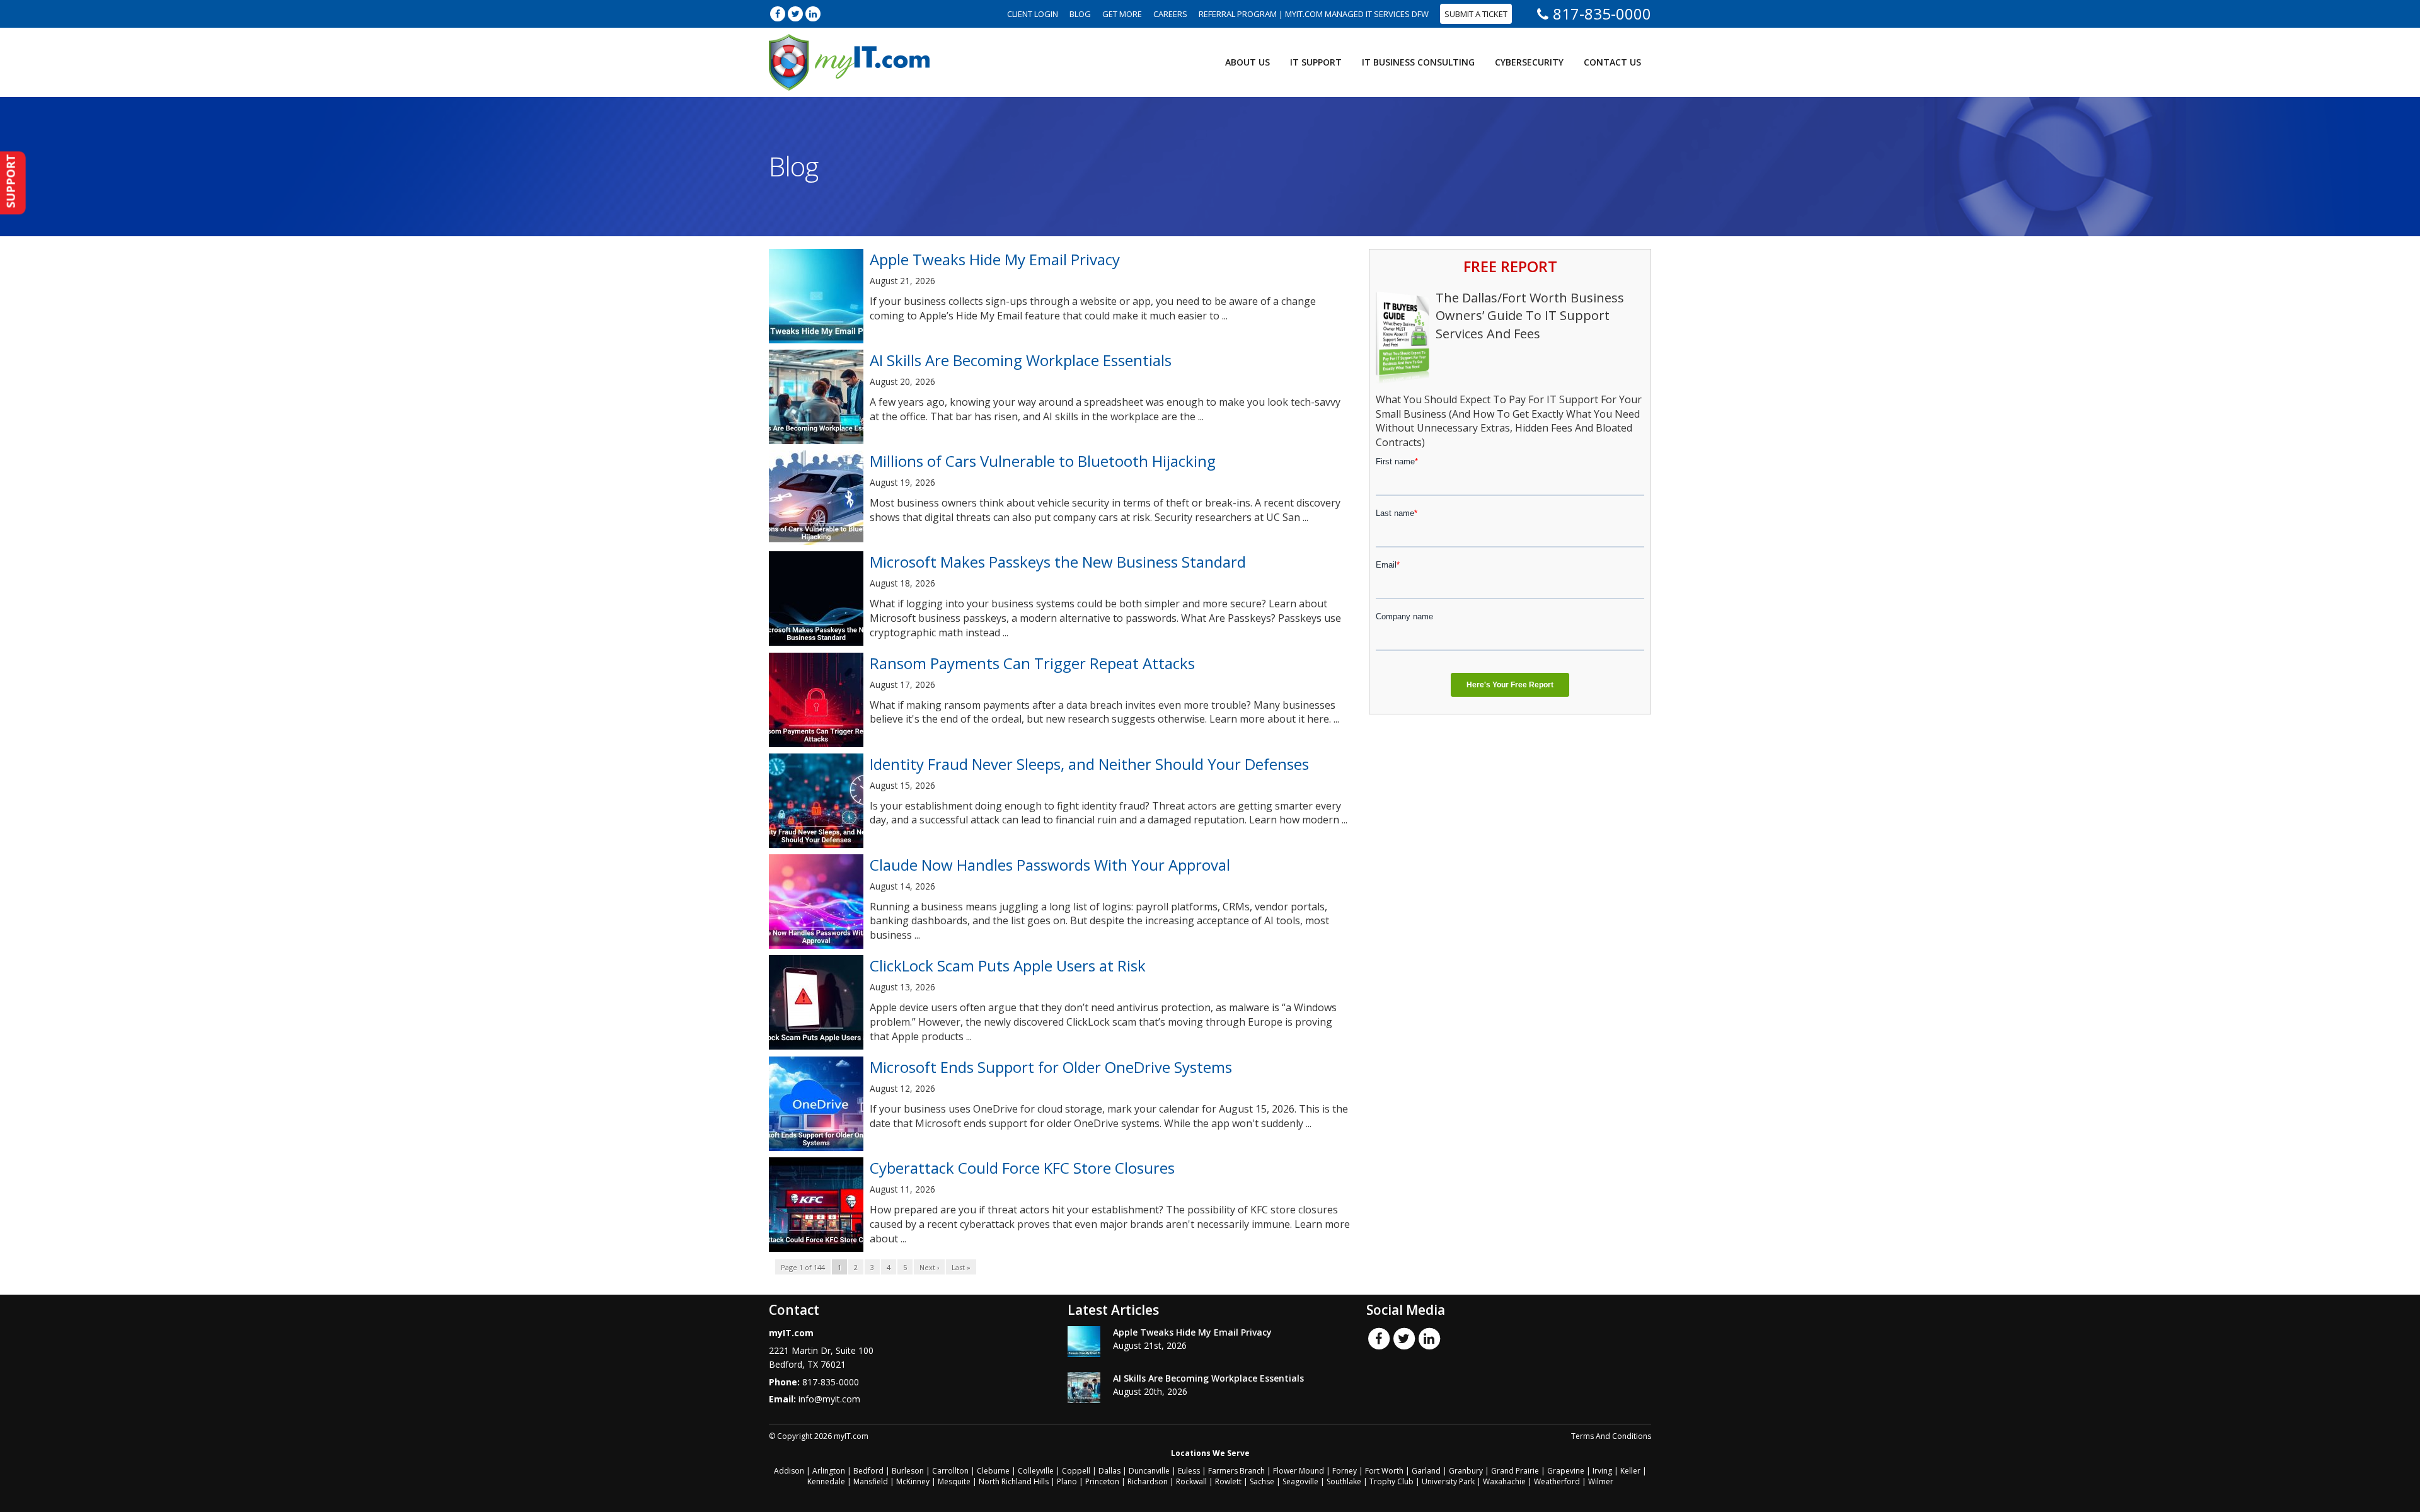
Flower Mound (1299, 1471)
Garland (1426, 1471)
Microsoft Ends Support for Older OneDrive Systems (1051, 1067)
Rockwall (1191, 1481)
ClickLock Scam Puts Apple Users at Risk (1008, 965)
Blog (1080, 14)
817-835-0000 (1602, 14)
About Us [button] (1247, 62)
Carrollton (950, 1471)
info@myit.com (829, 1399)
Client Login (1033, 14)
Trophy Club (1391, 1481)
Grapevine (1566, 1471)
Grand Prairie (1515, 1471)
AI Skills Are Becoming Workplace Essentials (1021, 360)
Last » (961, 1267)
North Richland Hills (1014, 1481)
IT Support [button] (1316, 62)
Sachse (1262, 1481)
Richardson (1148, 1481)
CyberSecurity (1529, 62)
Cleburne (993, 1471)
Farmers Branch (1236, 1471)
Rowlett (1228, 1481)
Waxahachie (1504, 1481)
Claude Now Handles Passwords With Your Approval (1050, 865)
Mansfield (871, 1481)
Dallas (1109, 1471)
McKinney (913, 1481)
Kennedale (826, 1481)
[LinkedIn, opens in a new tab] (813, 14)
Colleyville (1036, 1471)
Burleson (908, 1471)
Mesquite (954, 1481)
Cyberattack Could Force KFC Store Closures (1022, 1168)
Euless (1189, 1471)
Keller (1630, 1471)
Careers (1170, 14)
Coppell (1076, 1471)
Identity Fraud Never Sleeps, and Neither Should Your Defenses (1089, 764)
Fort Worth (1384, 1471)
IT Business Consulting (1418, 62)
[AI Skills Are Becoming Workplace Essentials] (1084, 1388)
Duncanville (1149, 1471)
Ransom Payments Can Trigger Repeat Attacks (1032, 663)
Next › (929, 1267)
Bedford (868, 1471)
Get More (1122, 14)
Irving (1602, 1471)
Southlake (1344, 1481)
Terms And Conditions (1611, 1436)
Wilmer (1601, 1481)
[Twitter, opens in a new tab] (795, 14)
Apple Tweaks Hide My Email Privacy (995, 259)
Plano (1067, 1481)
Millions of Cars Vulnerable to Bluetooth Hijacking (1043, 461)
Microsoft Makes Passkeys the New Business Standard (1058, 562)
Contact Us (1612, 62)
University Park (1448, 1481)
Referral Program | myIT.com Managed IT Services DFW (1314, 14)
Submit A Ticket (1476, 14)
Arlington (829, 1471)
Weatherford (1557, 1481)
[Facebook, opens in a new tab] (778, 14)
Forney (1345, 1471)
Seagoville (1300, 1481)
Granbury (1466, 1471)
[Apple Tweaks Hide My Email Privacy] (1084, 1342)
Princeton (1102, 1481)
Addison (789, 1471)
